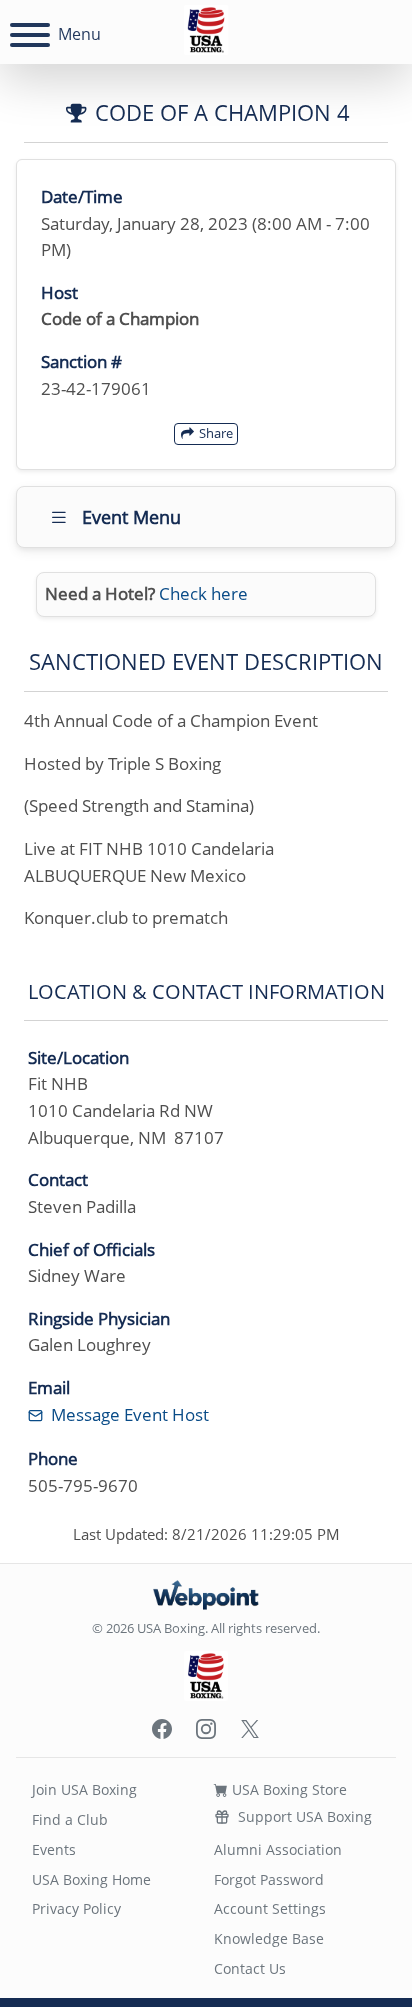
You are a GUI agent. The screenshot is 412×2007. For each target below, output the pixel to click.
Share (214, 433)
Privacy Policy (76, 1908)
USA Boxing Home (91, 1879)
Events (54, 1849)
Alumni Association (278, 1849)
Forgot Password (269, 1879)
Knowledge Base (269, 1938)
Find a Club (70, 1819)
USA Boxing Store (287, 1789)
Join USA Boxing (84, 1789)
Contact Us (250, 1968)
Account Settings (270, 1908)
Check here (203, 593)
